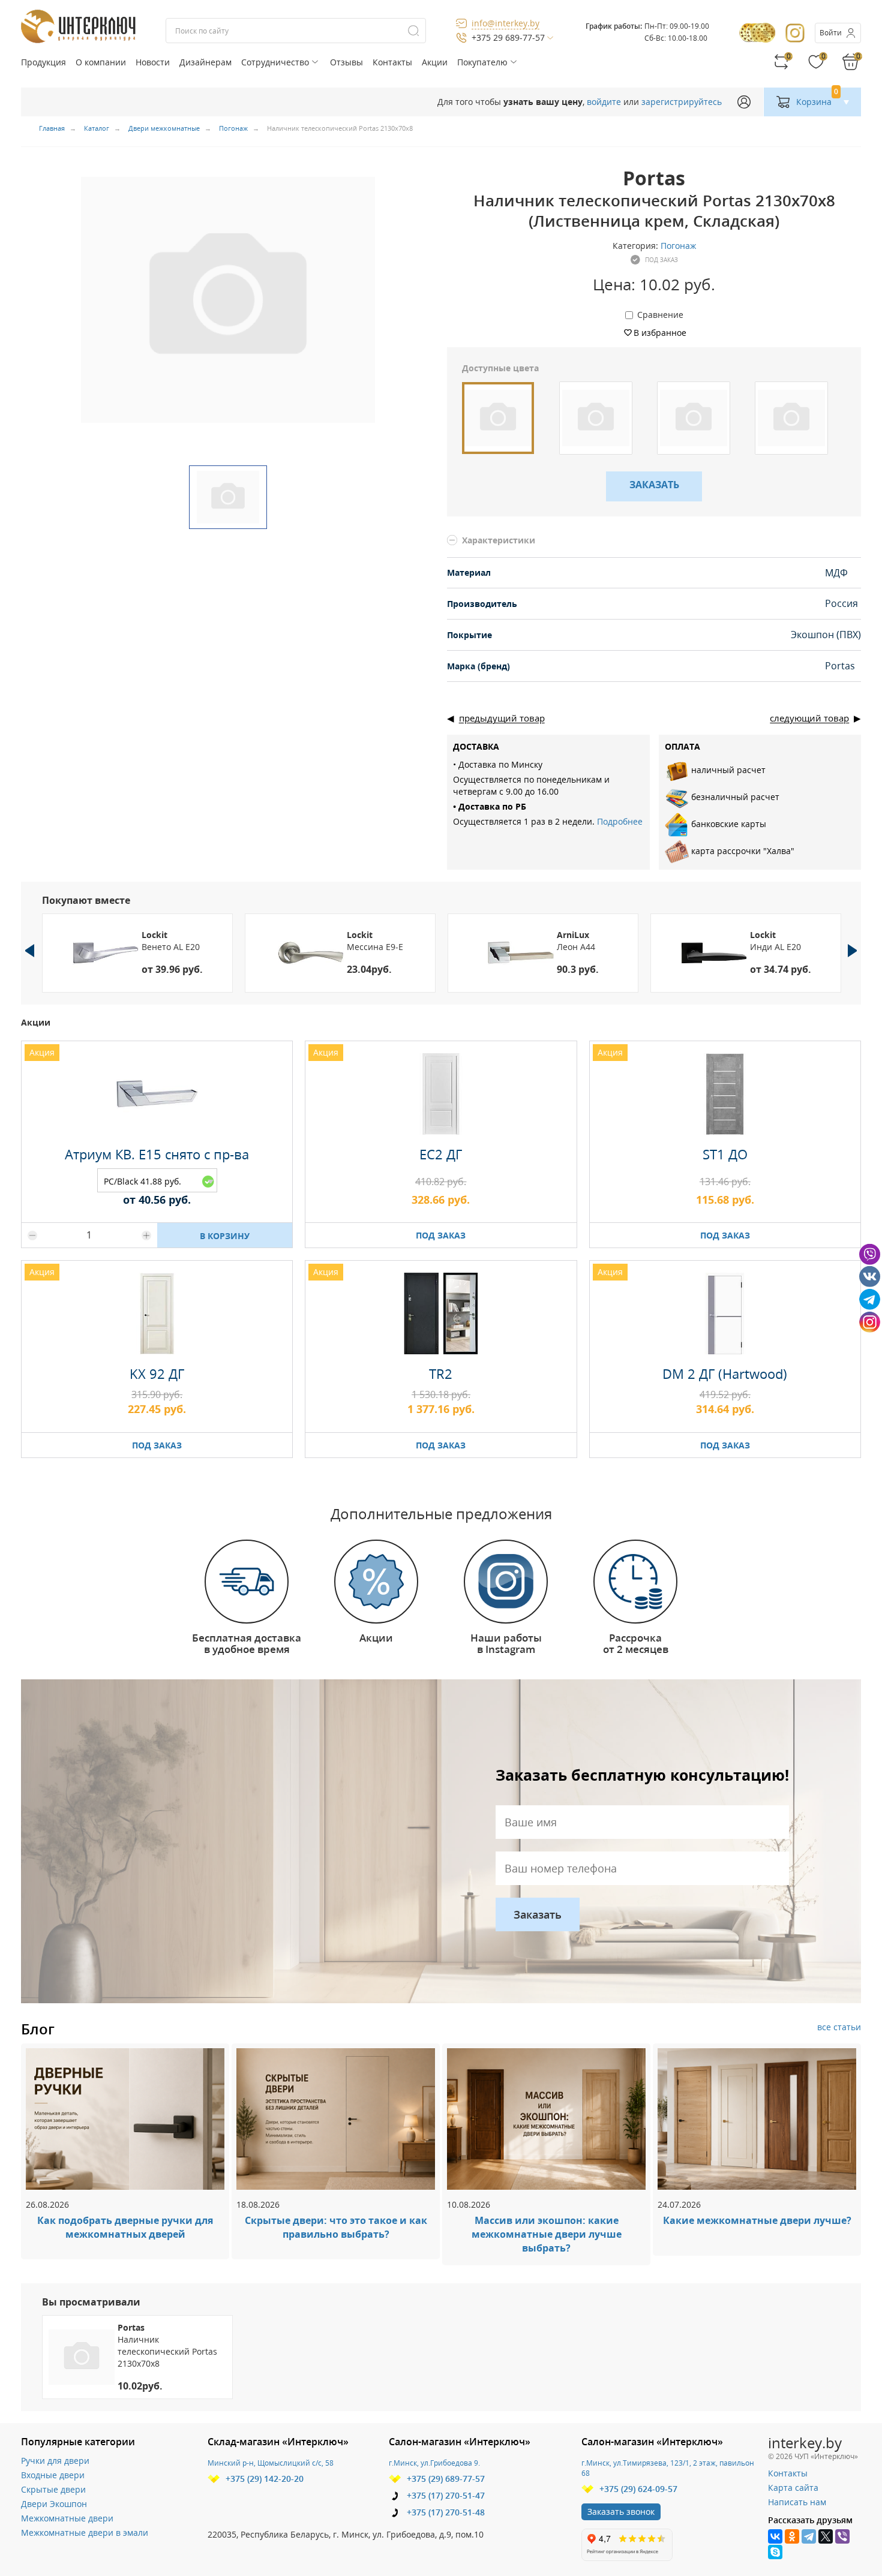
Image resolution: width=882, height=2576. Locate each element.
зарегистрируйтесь (682, 102)
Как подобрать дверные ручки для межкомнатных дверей (125, 2227)
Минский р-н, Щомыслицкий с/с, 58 (271, 2463)
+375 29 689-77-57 (508, 37)
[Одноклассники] (792, 2536)
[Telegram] (809, 2536)
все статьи (839, 2027)
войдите (604, 102)
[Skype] (775, 2552)
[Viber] (842, 2536)
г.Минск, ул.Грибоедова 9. (434, 2463)
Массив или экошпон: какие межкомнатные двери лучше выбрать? (547, 2234)
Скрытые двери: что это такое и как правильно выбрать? (336, 2227)
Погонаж (678, 246)
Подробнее (620, 821)
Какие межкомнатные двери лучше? (757, 2220)
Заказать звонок (621, 2512)
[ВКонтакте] (775, 2536)
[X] (826, 2536)
